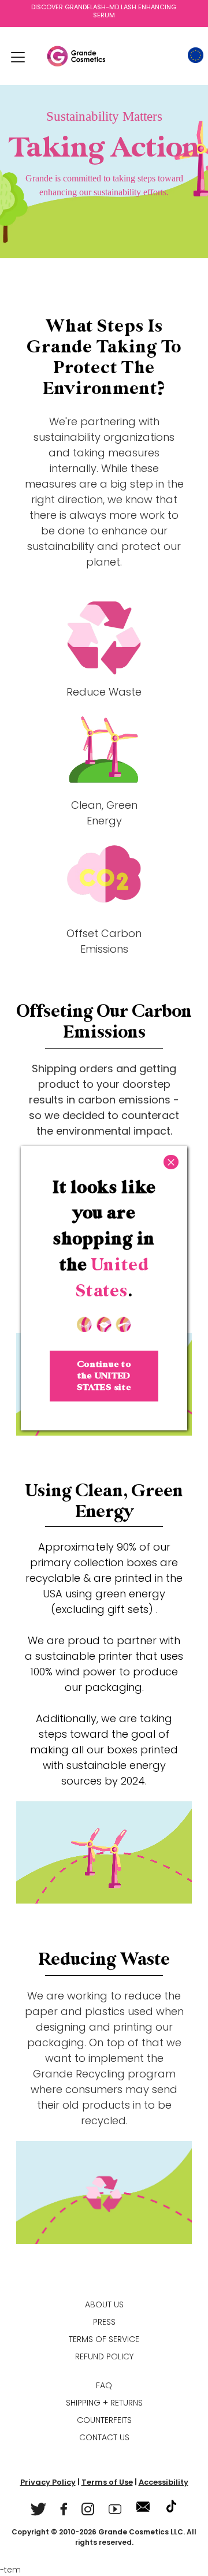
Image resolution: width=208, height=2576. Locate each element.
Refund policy (104, 2356)
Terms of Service (104, 2339)
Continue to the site (104, 1376)
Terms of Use (107, 2482)
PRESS (104, 2322)
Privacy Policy (48, 2482)
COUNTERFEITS (104, 2420)
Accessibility (164, 2482)
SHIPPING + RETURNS (104, 2403)
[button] (18, 57)
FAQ (104, 2385)
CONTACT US (104, 2437)
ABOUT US (104, 2304)
